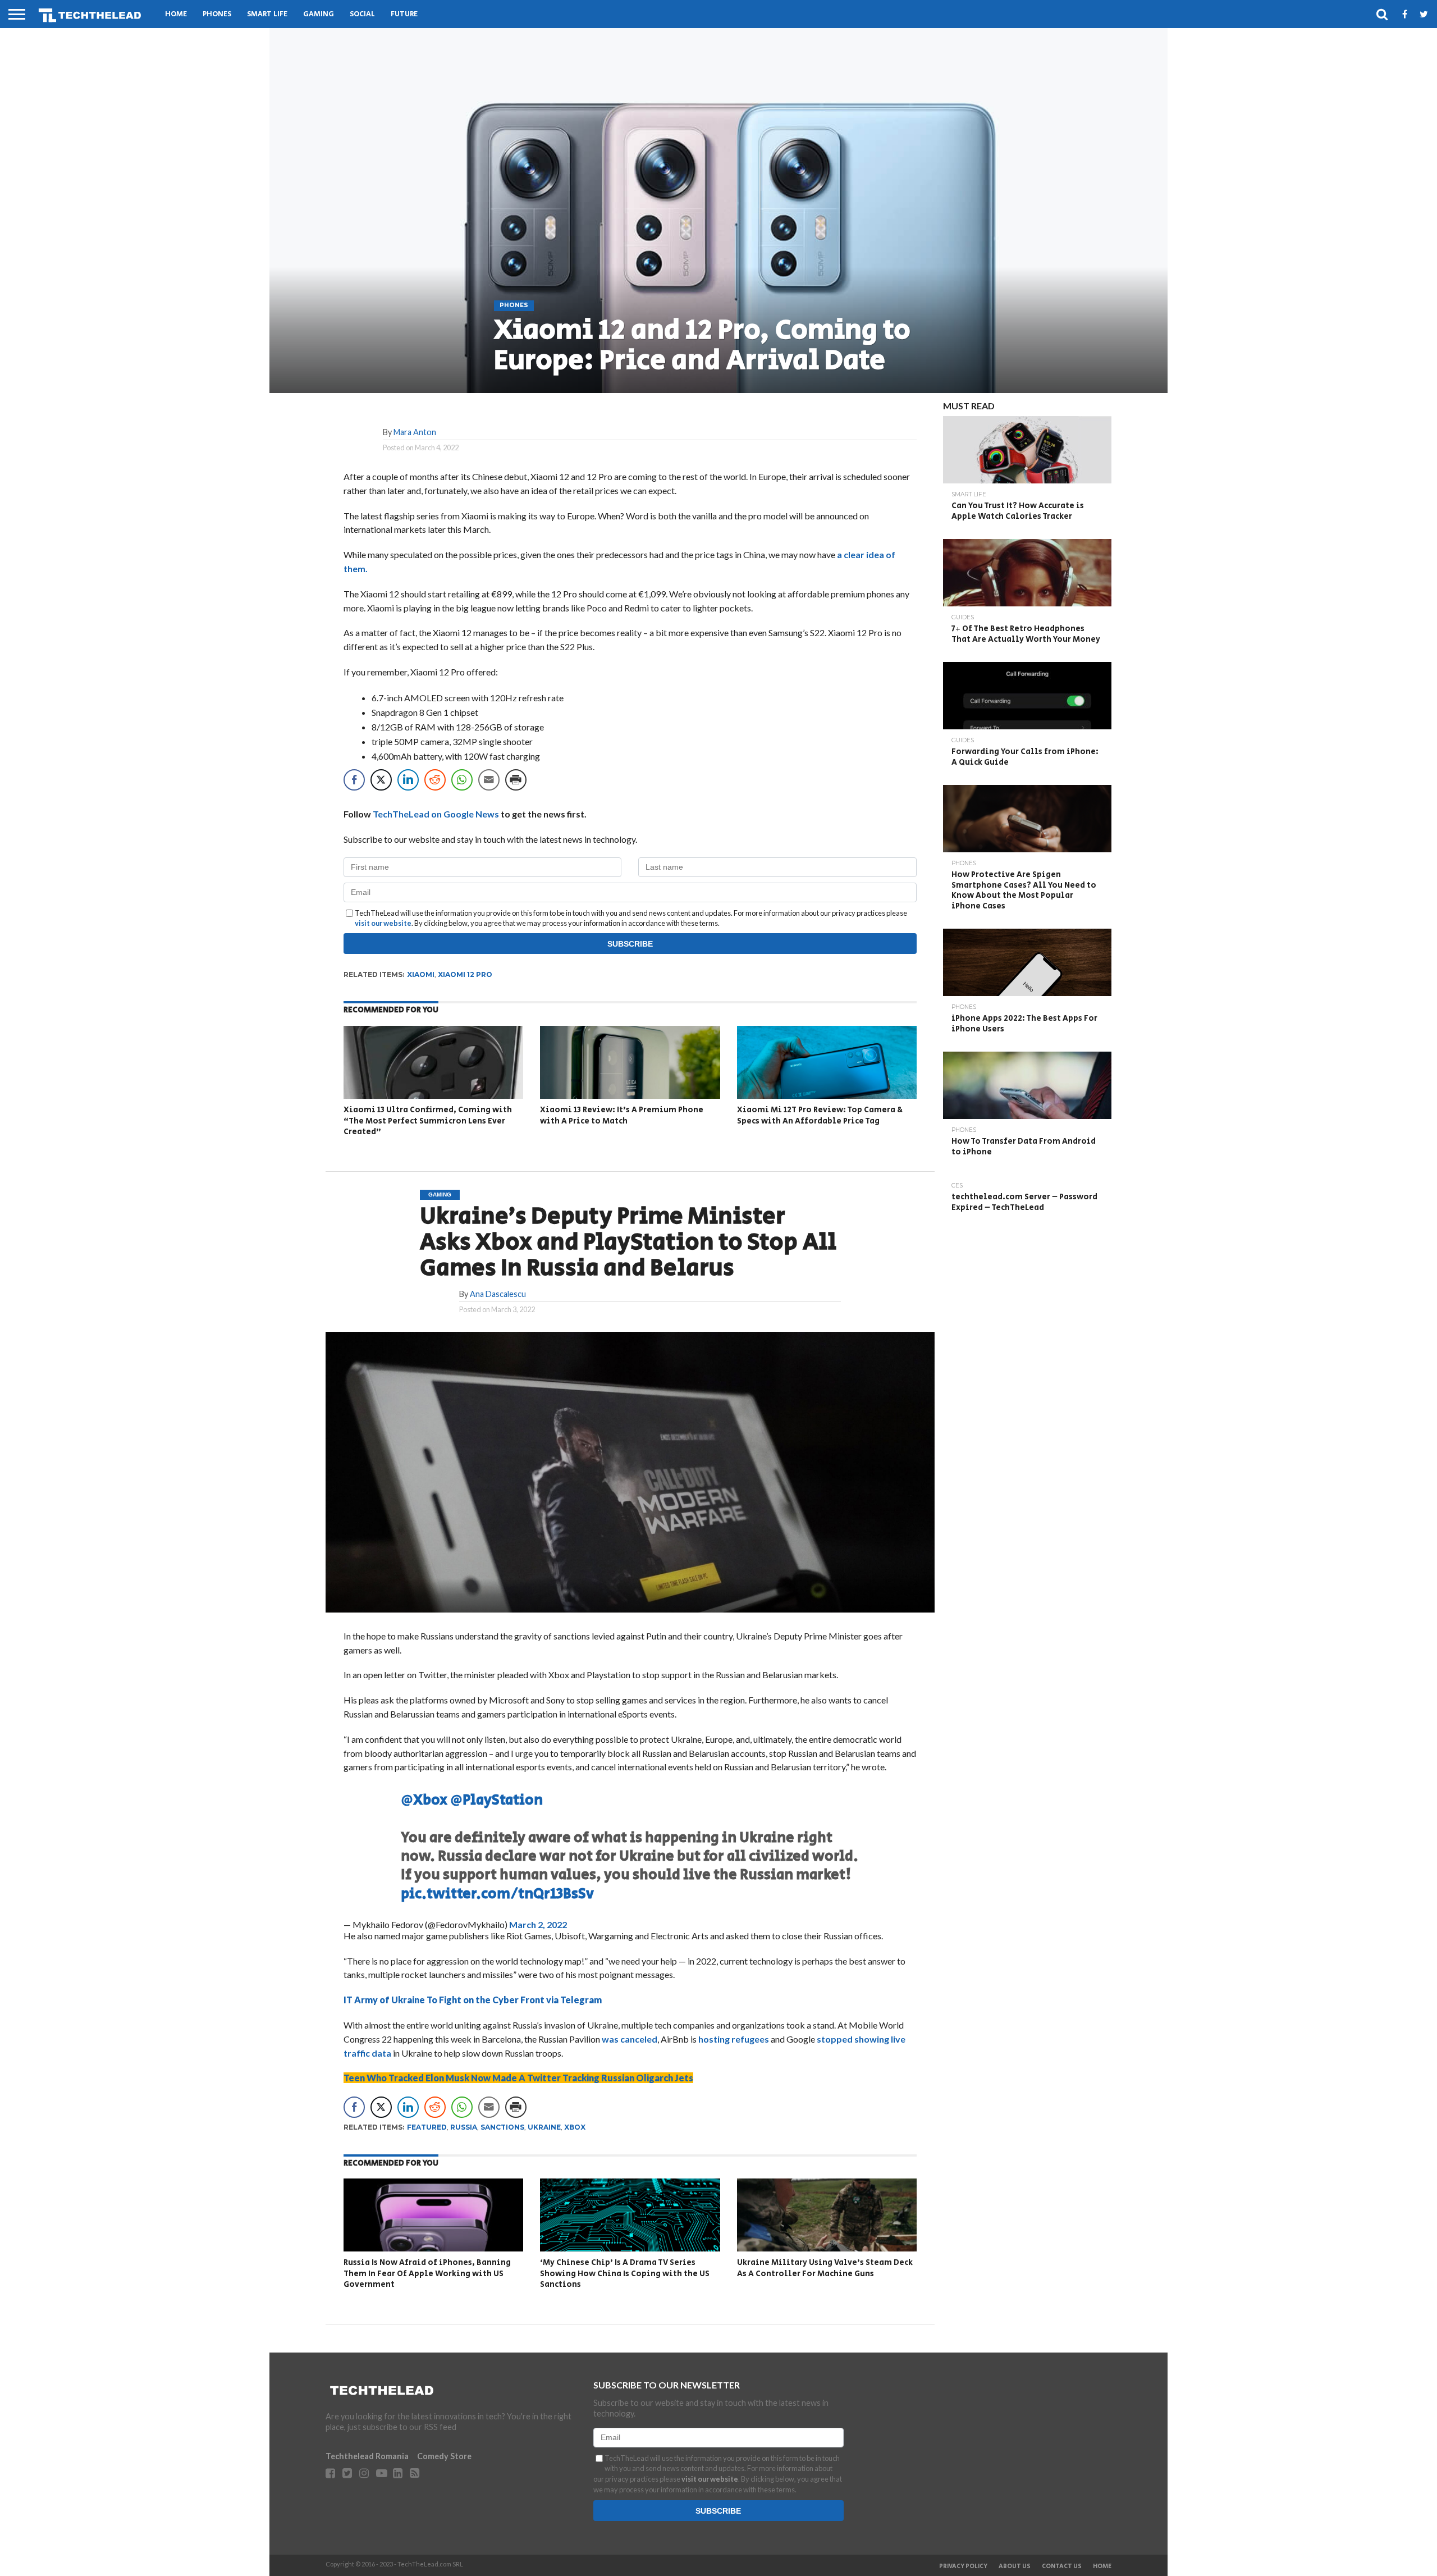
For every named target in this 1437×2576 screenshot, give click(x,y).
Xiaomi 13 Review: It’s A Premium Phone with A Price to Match (622, 1115)
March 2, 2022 (538, 1924)
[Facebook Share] (354, 780)
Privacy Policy (963, 2566)
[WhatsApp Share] (462, 780)
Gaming (319, 14)
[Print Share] (516, 780)
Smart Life (267, 14)
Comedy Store (444, 2456)
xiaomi (421, 974)
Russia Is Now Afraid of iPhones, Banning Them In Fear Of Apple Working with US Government (427, 2273)
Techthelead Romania (367, 2456)
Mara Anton (415, 432)
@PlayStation (496, 1800)
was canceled (630, 2039)
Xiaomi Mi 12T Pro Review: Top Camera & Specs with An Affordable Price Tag (820, 1115)
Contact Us (1062, 2566)
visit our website (383, 923)
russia (464, 2127)
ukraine (544, 2127)
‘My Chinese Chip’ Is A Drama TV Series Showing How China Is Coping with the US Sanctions (625, 2273)
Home (176, 14)
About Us (1015, 2566)
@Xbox (424, 1800)
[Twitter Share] (381, 780)
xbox (575, 2127)
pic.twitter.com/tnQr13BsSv (497, 1894)
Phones (217, 14)
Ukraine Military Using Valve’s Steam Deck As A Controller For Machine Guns (825, 2268)
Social (362, 14)
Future (404, 14)
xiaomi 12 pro (465, 974)
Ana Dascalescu (498, 1294)
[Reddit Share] (435, 780)
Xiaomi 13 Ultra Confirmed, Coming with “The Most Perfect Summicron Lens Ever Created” (428, 1121)
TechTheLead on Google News (436, 814)
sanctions (502, 2127)
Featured (427, 2127)
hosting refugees (734, 2039)
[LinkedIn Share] (408, 780)
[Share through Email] (489, 780)
